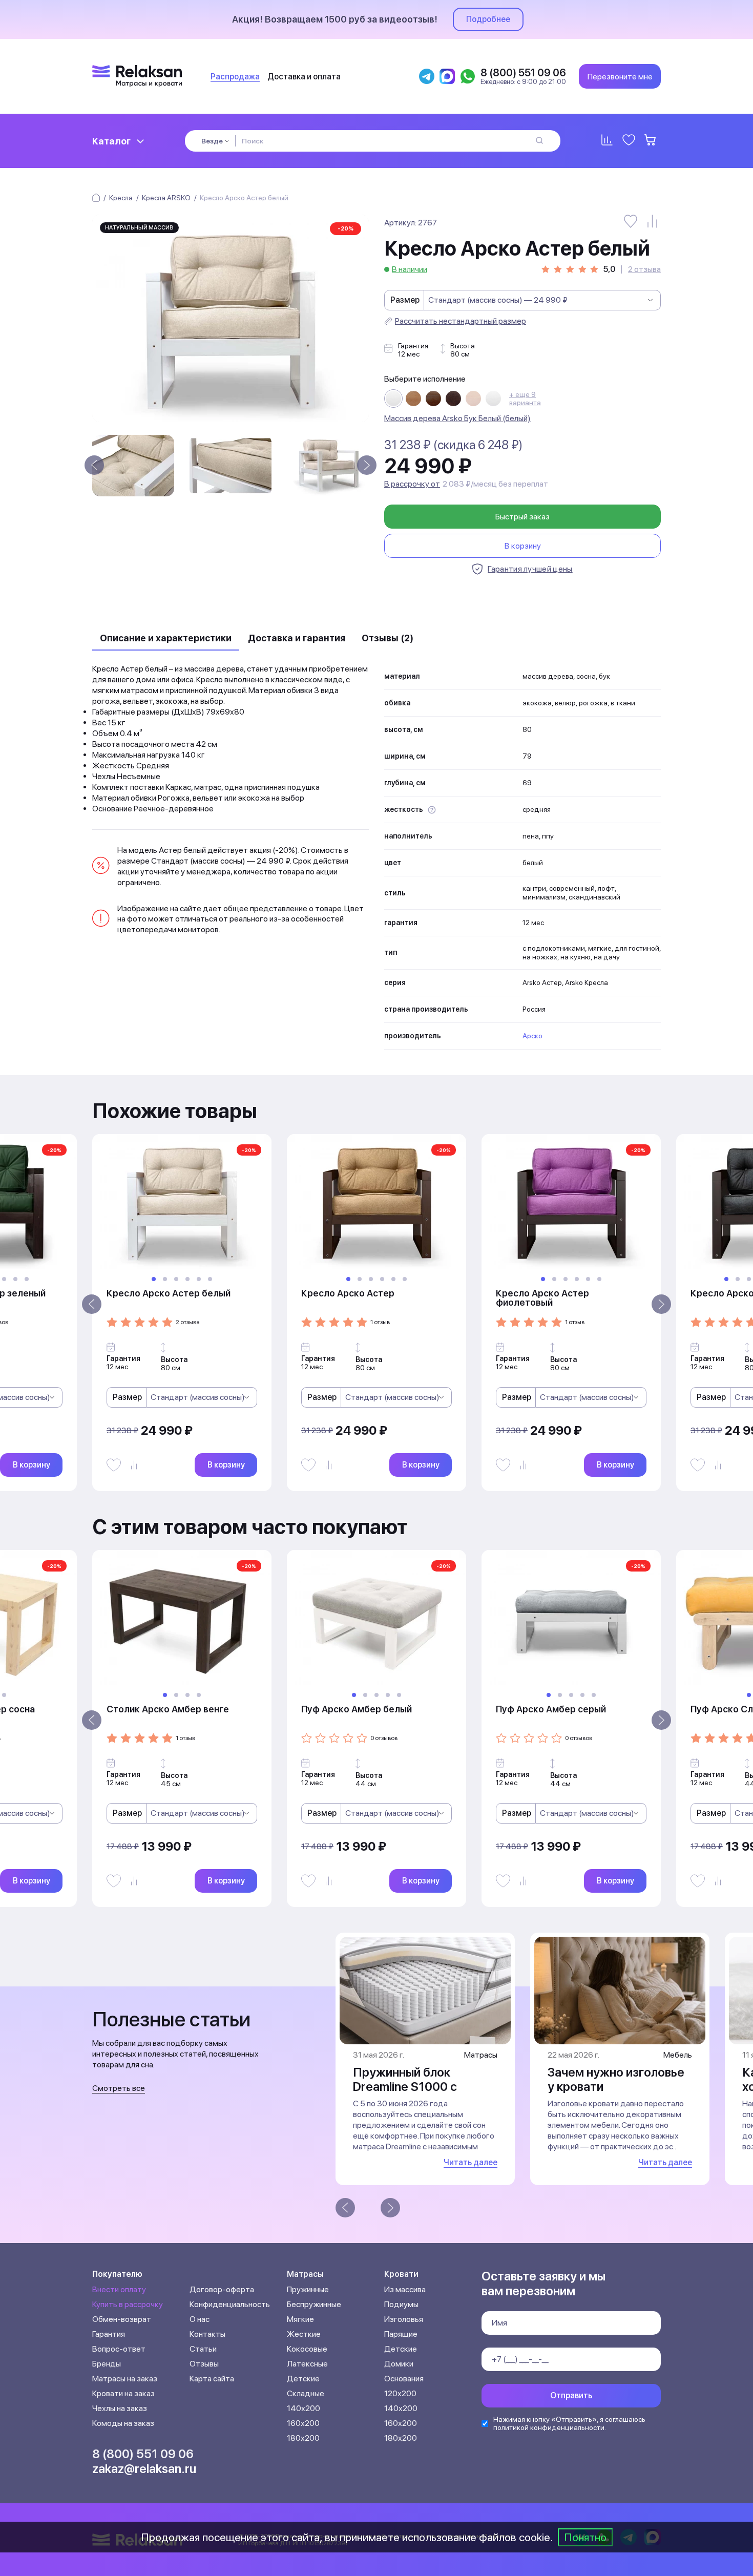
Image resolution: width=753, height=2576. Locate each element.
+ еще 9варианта (525, 399)
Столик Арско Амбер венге (168, 1709)
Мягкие (300, 2319)
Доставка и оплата (304, 77)
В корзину (523, 546)
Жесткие (304, 2334)
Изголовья (404, 2319)
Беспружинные (314, 2304)
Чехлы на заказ (120, 2408)
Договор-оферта (222, 2289)
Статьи (203, 2349)
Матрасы (305, 2274)
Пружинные (308, 2289)
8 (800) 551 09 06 (143, 2454)
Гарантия (109, 2334)
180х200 (303, 2438)
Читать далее (470, 2162)
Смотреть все (119, 2088)
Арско (532, 1036)
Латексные (307, 2364)
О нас (200, 2319)
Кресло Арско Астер (348, 1293)
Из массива (405, 2289)
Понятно (585, 2537)
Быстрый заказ (522, 517)
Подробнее (488, 19)
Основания (404, 2379)
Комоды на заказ (123, 2423)
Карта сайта (212, 2379)
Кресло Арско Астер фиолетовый (542, 1298)
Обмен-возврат (122, 2319)
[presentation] (94, 465)
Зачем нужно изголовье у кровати (616, 2079)
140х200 (304, 2408)
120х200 (400, 2393)
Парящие (401, 2334)
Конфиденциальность (230, 2304)
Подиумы (401, 2304)
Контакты (207, 2334)
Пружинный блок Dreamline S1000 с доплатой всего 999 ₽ (416, 2087)
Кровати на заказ (123, 2393)
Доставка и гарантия (297, 638)
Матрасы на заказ (125, 2379)
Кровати (401, 2274)
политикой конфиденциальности (549, 2427)
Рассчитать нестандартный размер (461, 321)
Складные (306, 2393)
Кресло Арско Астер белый (169, 1293)
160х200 (303, 2423)
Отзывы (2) (388, 638)
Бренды (107, 2364)
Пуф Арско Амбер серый (551, 1709)
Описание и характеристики (166, 638)
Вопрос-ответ (119, 2349)
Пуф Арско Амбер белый (357, 1709)
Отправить (571, 2395)
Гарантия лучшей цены (530, 569)
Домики (399, 2364)
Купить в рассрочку (128, 2304)
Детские (303, 2379)
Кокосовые (307, 2349)
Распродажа (235, 77)
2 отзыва (644, 269)
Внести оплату (119, 2289)
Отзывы (204, 2364)
